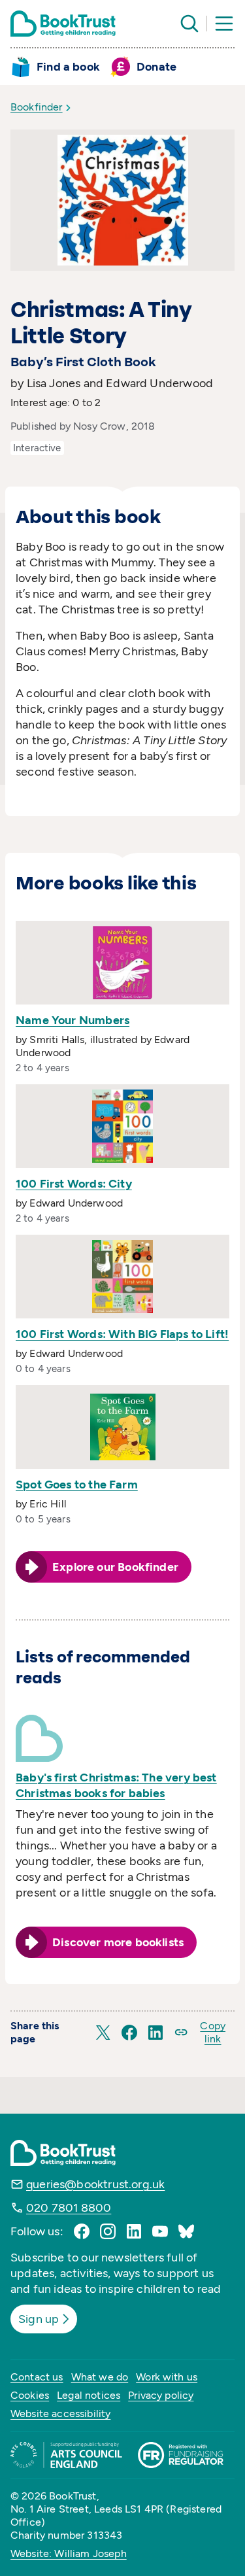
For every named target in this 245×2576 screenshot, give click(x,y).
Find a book (68, 67)
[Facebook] (82, 2231)
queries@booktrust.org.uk (95, 2184)
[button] (103, 2033)
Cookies (30, 2395)
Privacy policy (161, 2395)
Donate (156, 67)
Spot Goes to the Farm (77, 1485)
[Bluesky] (186, 2231)
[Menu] (224, 24)
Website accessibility (60, 2413)
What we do (100, 2377)
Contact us (37, 2377)
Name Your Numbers (73, 1020)
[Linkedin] (134, 2231)
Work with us (167, 2377)
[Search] (189, 24)
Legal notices (89, 2395)
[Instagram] (108, 2231)
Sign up (39, 2319)
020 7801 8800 (69, 2208)
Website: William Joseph (69, 2553)
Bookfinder (37, 107)
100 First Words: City (74, 1184)
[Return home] (63, 24)
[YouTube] (160, 2231)
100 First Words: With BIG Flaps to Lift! (122, 1334)
